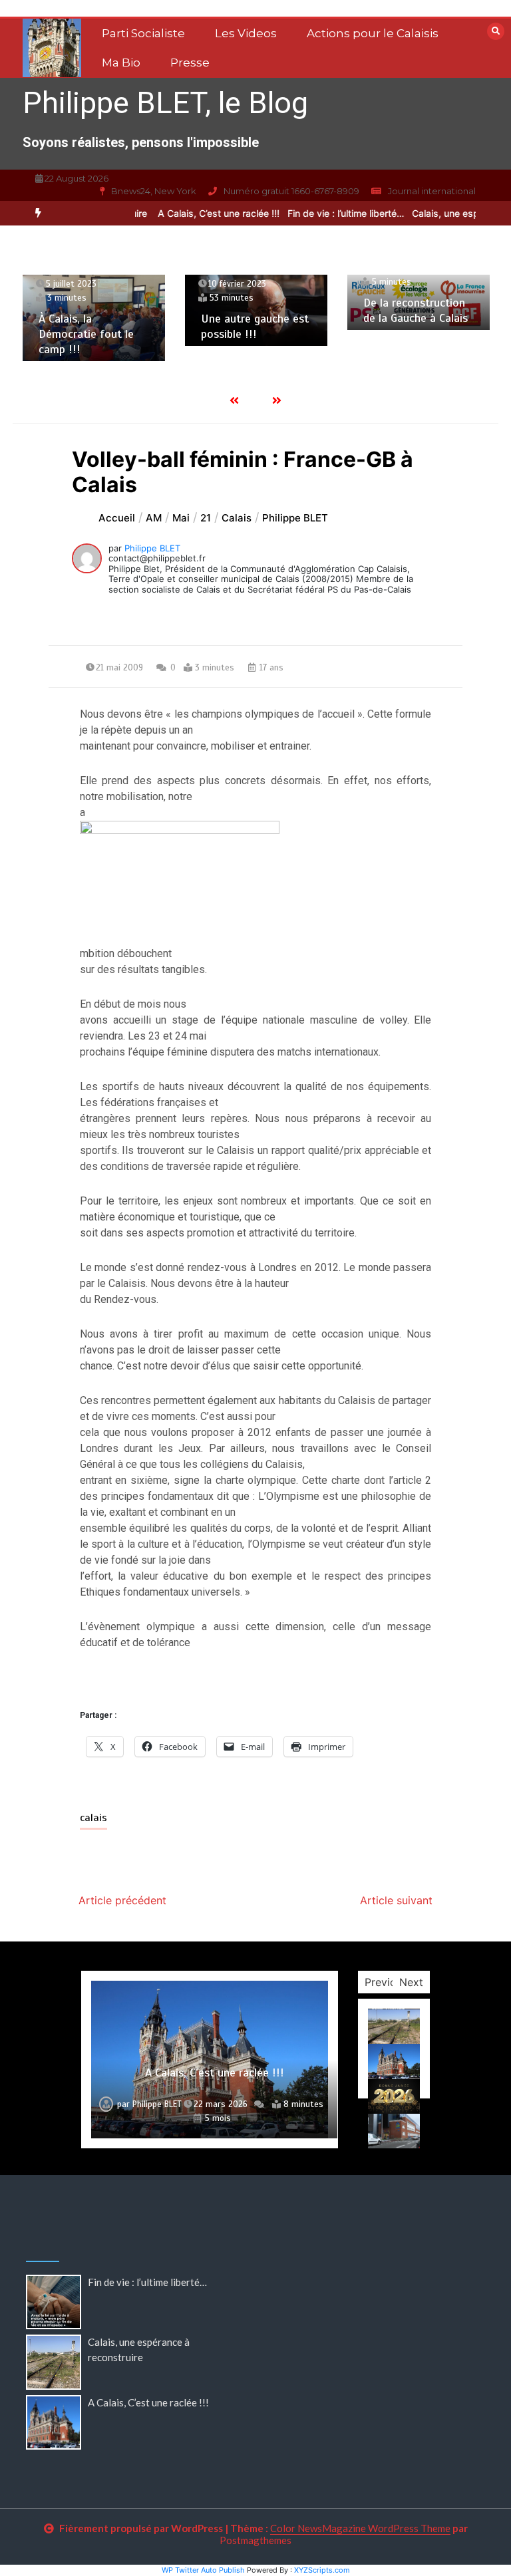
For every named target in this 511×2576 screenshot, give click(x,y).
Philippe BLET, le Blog (165, 103)
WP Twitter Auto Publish (203, 2570)
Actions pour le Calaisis (373, 33)
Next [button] (411, 1982)
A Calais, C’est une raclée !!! (204, 213)
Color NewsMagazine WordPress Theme (360, 2528)
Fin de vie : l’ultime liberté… (331, 213)
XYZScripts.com (322, 2570)
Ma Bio (121, 63)
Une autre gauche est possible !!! (255, 326)
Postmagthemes (255, 2540)
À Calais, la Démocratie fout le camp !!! (86, 334)
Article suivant (396, 1900)
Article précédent (122, 1900)
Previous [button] (386, 1982)
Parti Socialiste (143, 33)
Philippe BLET (152, 548)
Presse (190, 63)
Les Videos (246, 33)
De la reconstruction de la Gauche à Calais (416, 310)
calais (93, 1818)
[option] (204, 213)
